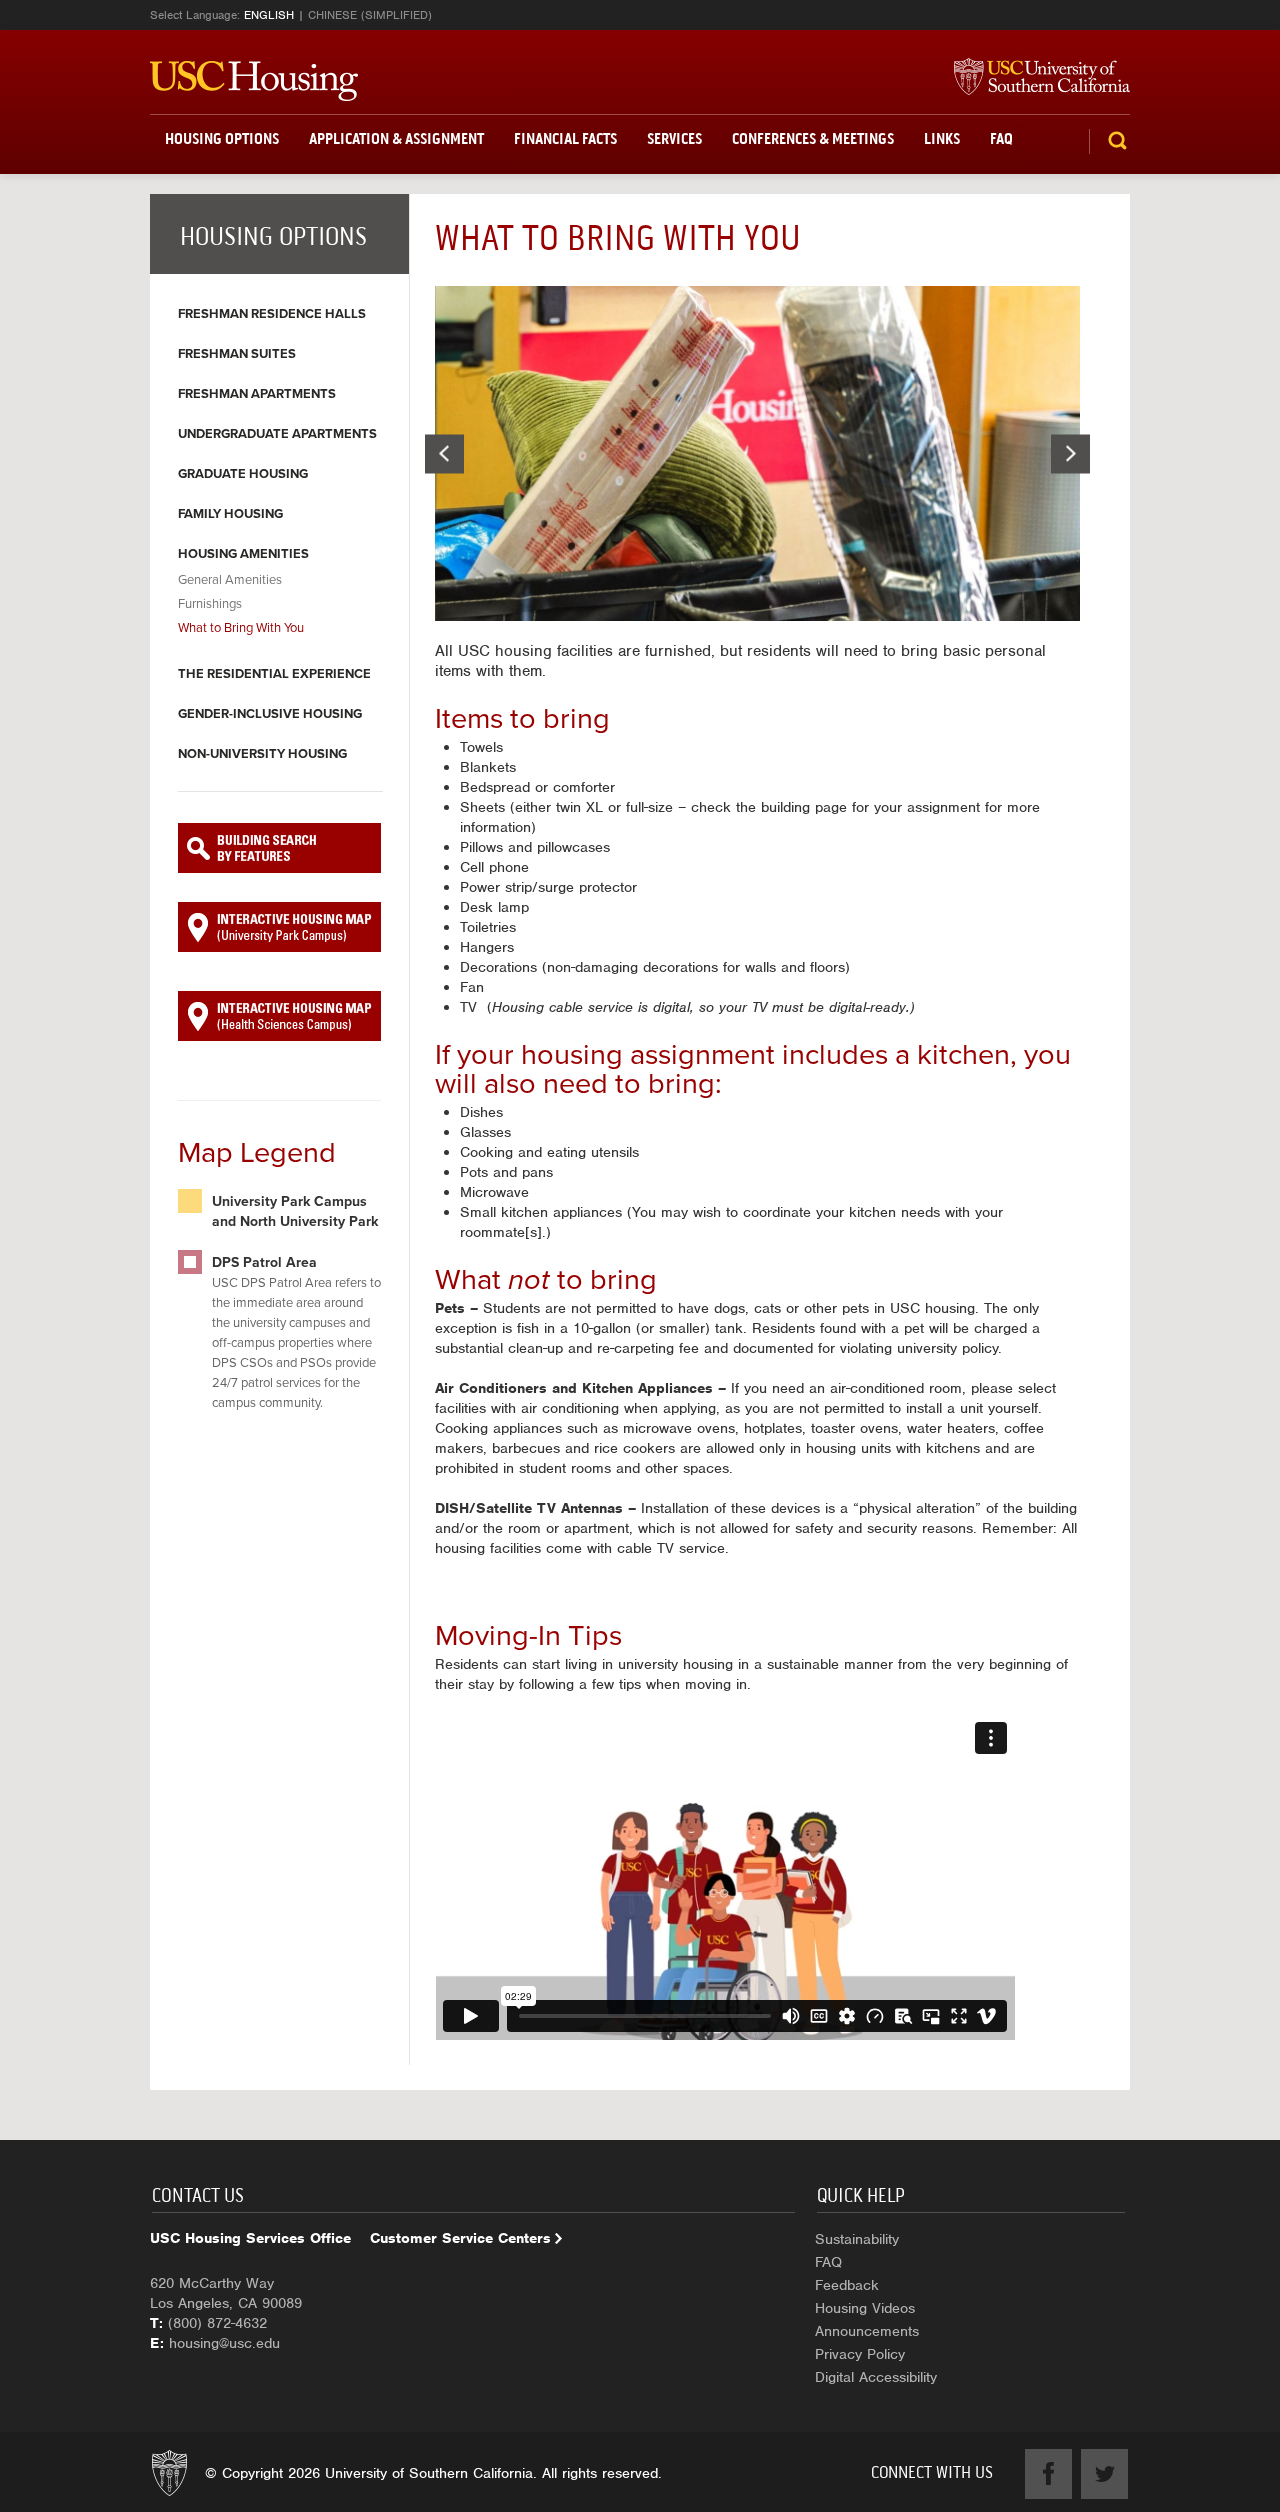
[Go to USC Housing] (254, 81)
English (269, 15)
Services (674, 138)
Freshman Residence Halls (272, 314)
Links (942, 138)
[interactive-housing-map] (279, 927)
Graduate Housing (243, 474)
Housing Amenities (243, 554)
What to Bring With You (241, 628)
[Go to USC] (1032, 78)
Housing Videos (865, 2308)
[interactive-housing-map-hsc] (279, 1016)
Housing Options (222, 138)
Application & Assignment (396, 138)
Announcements (867, 2331)
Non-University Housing (262, 754)
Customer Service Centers (460, 2238)
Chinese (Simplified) (370, 15)
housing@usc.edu (224, 2343)
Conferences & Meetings (813, 138)
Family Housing (230, 514)
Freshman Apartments (257, 394)
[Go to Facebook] (1048, 2474)
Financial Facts (565, 138)
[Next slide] (1070, 453)
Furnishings (210, 604)
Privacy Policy (860, 2354)
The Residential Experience (274, 674)
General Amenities (230, 580)
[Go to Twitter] (1104, 2474)
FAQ (1001, 138)
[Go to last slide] (444, 453)
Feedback (847, 2285)
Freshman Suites (237, 354)
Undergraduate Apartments (277, 434)
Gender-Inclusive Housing (270, 714)
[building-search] (279, 848)
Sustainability (857, 2239)
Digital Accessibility (876, 2377)
